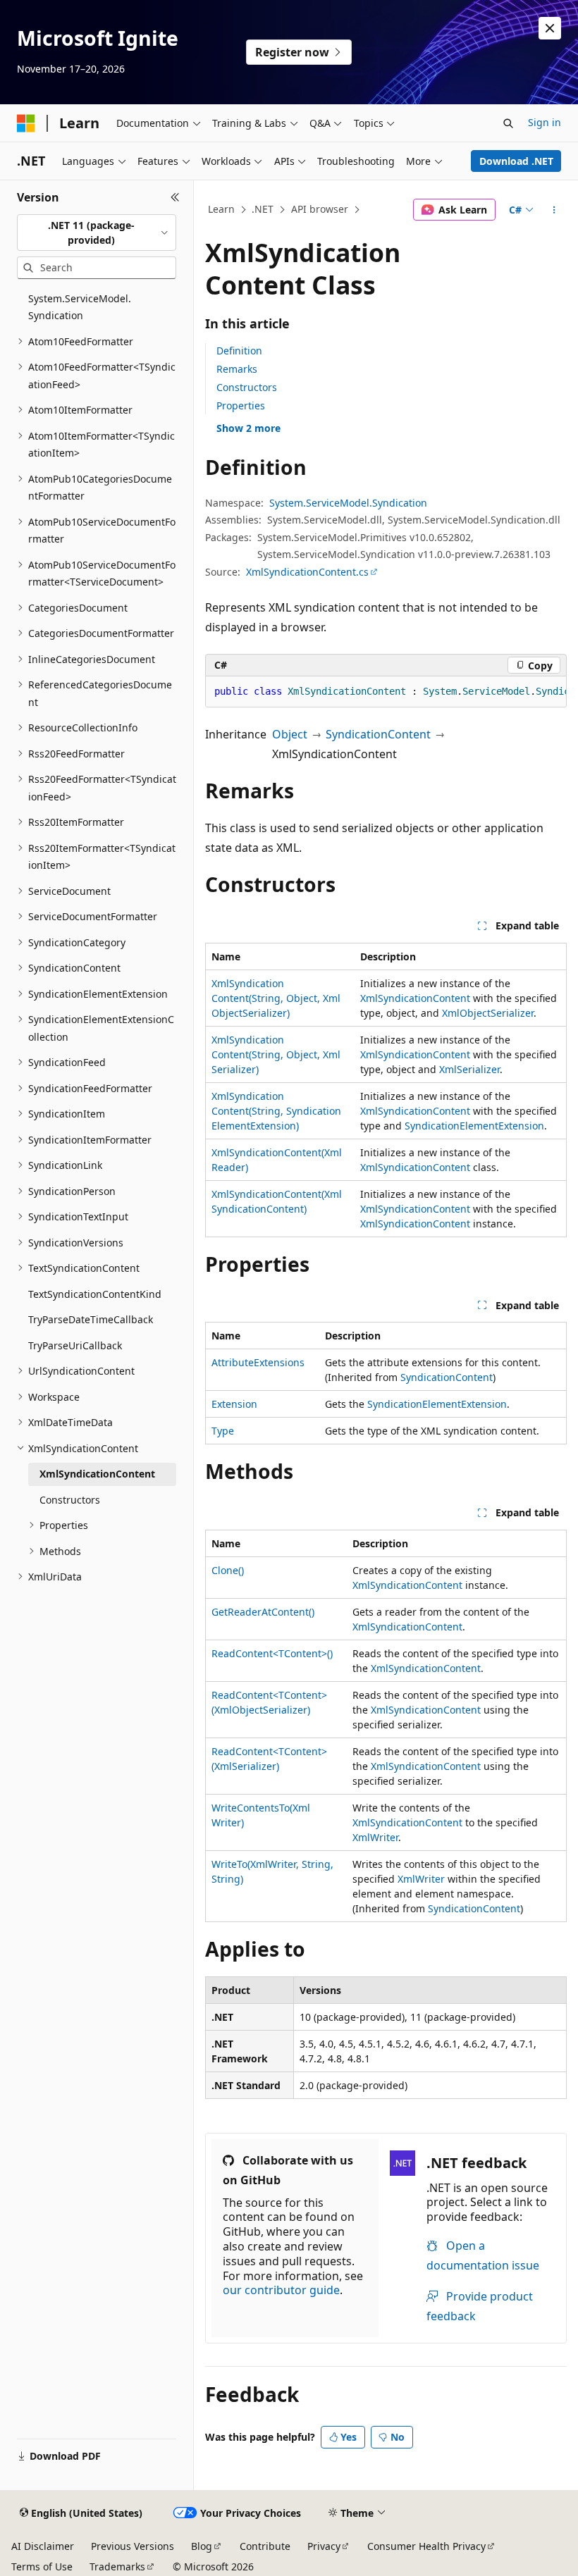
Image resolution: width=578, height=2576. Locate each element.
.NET (263, 209)
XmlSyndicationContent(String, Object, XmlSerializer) (276, 1054)
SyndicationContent (378, 734)
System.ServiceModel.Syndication (348, 503)
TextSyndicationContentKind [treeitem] (95, 1294)
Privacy (324, 2546)
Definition (239, 351)
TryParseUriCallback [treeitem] (75, 1345)
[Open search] (508, 123)
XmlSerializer (469, 1069)
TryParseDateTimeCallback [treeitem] (91, 1319)
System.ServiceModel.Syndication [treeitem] (80, 307)
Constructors (247, 387)
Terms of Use (42, 2566)
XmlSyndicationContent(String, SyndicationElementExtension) (276, 1111)
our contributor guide (281, 2290)
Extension (234, 1404)
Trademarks (117, 2566)
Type (223, 1431)
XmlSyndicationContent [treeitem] (97, 1474)
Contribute (265, 2546)
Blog (202, 2546)
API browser (320, 209)
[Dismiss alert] (550, 28)
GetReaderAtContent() (263, 1612)
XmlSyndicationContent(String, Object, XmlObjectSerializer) (276, 998)
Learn (221, 209)
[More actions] (554, 210)
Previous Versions (133, 2546)
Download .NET (516, 161)
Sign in (545, 122)
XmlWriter (375, 1837)
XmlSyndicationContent (415, 998)
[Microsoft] (26, 123)
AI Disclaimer (43, 2546)
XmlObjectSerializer (488, 1013)
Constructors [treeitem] (70, 1500)
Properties (241, 405)
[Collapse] (175, 197)
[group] (386, 692)
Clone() (228, 1570)
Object (290, 734)
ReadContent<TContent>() (272, 1653)
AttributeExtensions (258, 1362)
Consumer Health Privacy (426, 2546)
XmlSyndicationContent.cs (307, 572)
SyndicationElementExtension (474, 1126)
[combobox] (97, 233)
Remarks (237, 369)
